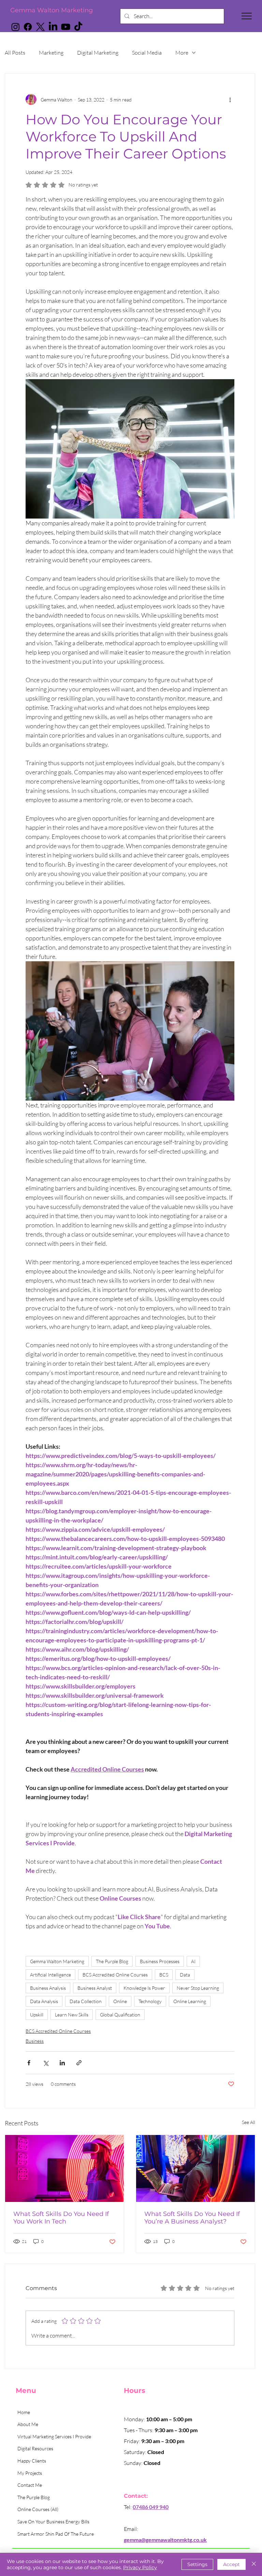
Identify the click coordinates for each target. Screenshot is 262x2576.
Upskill (37, 2015)
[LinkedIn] (53, 27)
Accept (231, 2564)
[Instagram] (16, 27)
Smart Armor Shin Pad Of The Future (56, 2534)
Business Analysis (48, 1988)
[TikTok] (78, 27)
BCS (164, 1975)
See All (249, 2122)
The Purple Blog (112, 1961)
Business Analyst (95, 1988)
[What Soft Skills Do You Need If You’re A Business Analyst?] (195, 2168)
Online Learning (190, 2001)
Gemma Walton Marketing (52, 10)
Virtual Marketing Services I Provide (54, 2436)
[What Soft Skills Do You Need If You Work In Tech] (64, 2168)
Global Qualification (120, 2015)
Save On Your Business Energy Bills (53, 2522)
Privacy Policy (140, 2567)
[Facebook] (28, 27)
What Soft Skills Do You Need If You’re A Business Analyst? (192, 2218)
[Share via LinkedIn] (62, 2063)
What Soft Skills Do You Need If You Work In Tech (61, 2218)
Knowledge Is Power (144, 1988)
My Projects (30, 2473)
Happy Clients (32, 2461)
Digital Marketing (98, 53)
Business (35, 2041)
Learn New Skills (72, 2015)
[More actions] (230, 99)
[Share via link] (79, 2063)
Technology (150, 2001)
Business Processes (160, 1961)
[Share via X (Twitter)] (46, 2063)
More (182, 53)
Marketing (51, 53)
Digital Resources (35, 2448)
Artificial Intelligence (50, 1975)
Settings (197, 2564)
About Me (28, 2424)
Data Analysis (44, 2001)
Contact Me (30, 2485)
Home (24, 2412)
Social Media (147, 53)
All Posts (15, 53)
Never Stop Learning (198, 1988)
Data (185, 1975)
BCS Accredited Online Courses (115, 1975)
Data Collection (86, 2001)
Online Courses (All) (38, 2509)
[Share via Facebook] (29, 2063)
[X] (40, 27)
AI (193, 1961)
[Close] (254, 2564)
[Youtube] (66, 27)
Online (120, 2001)
